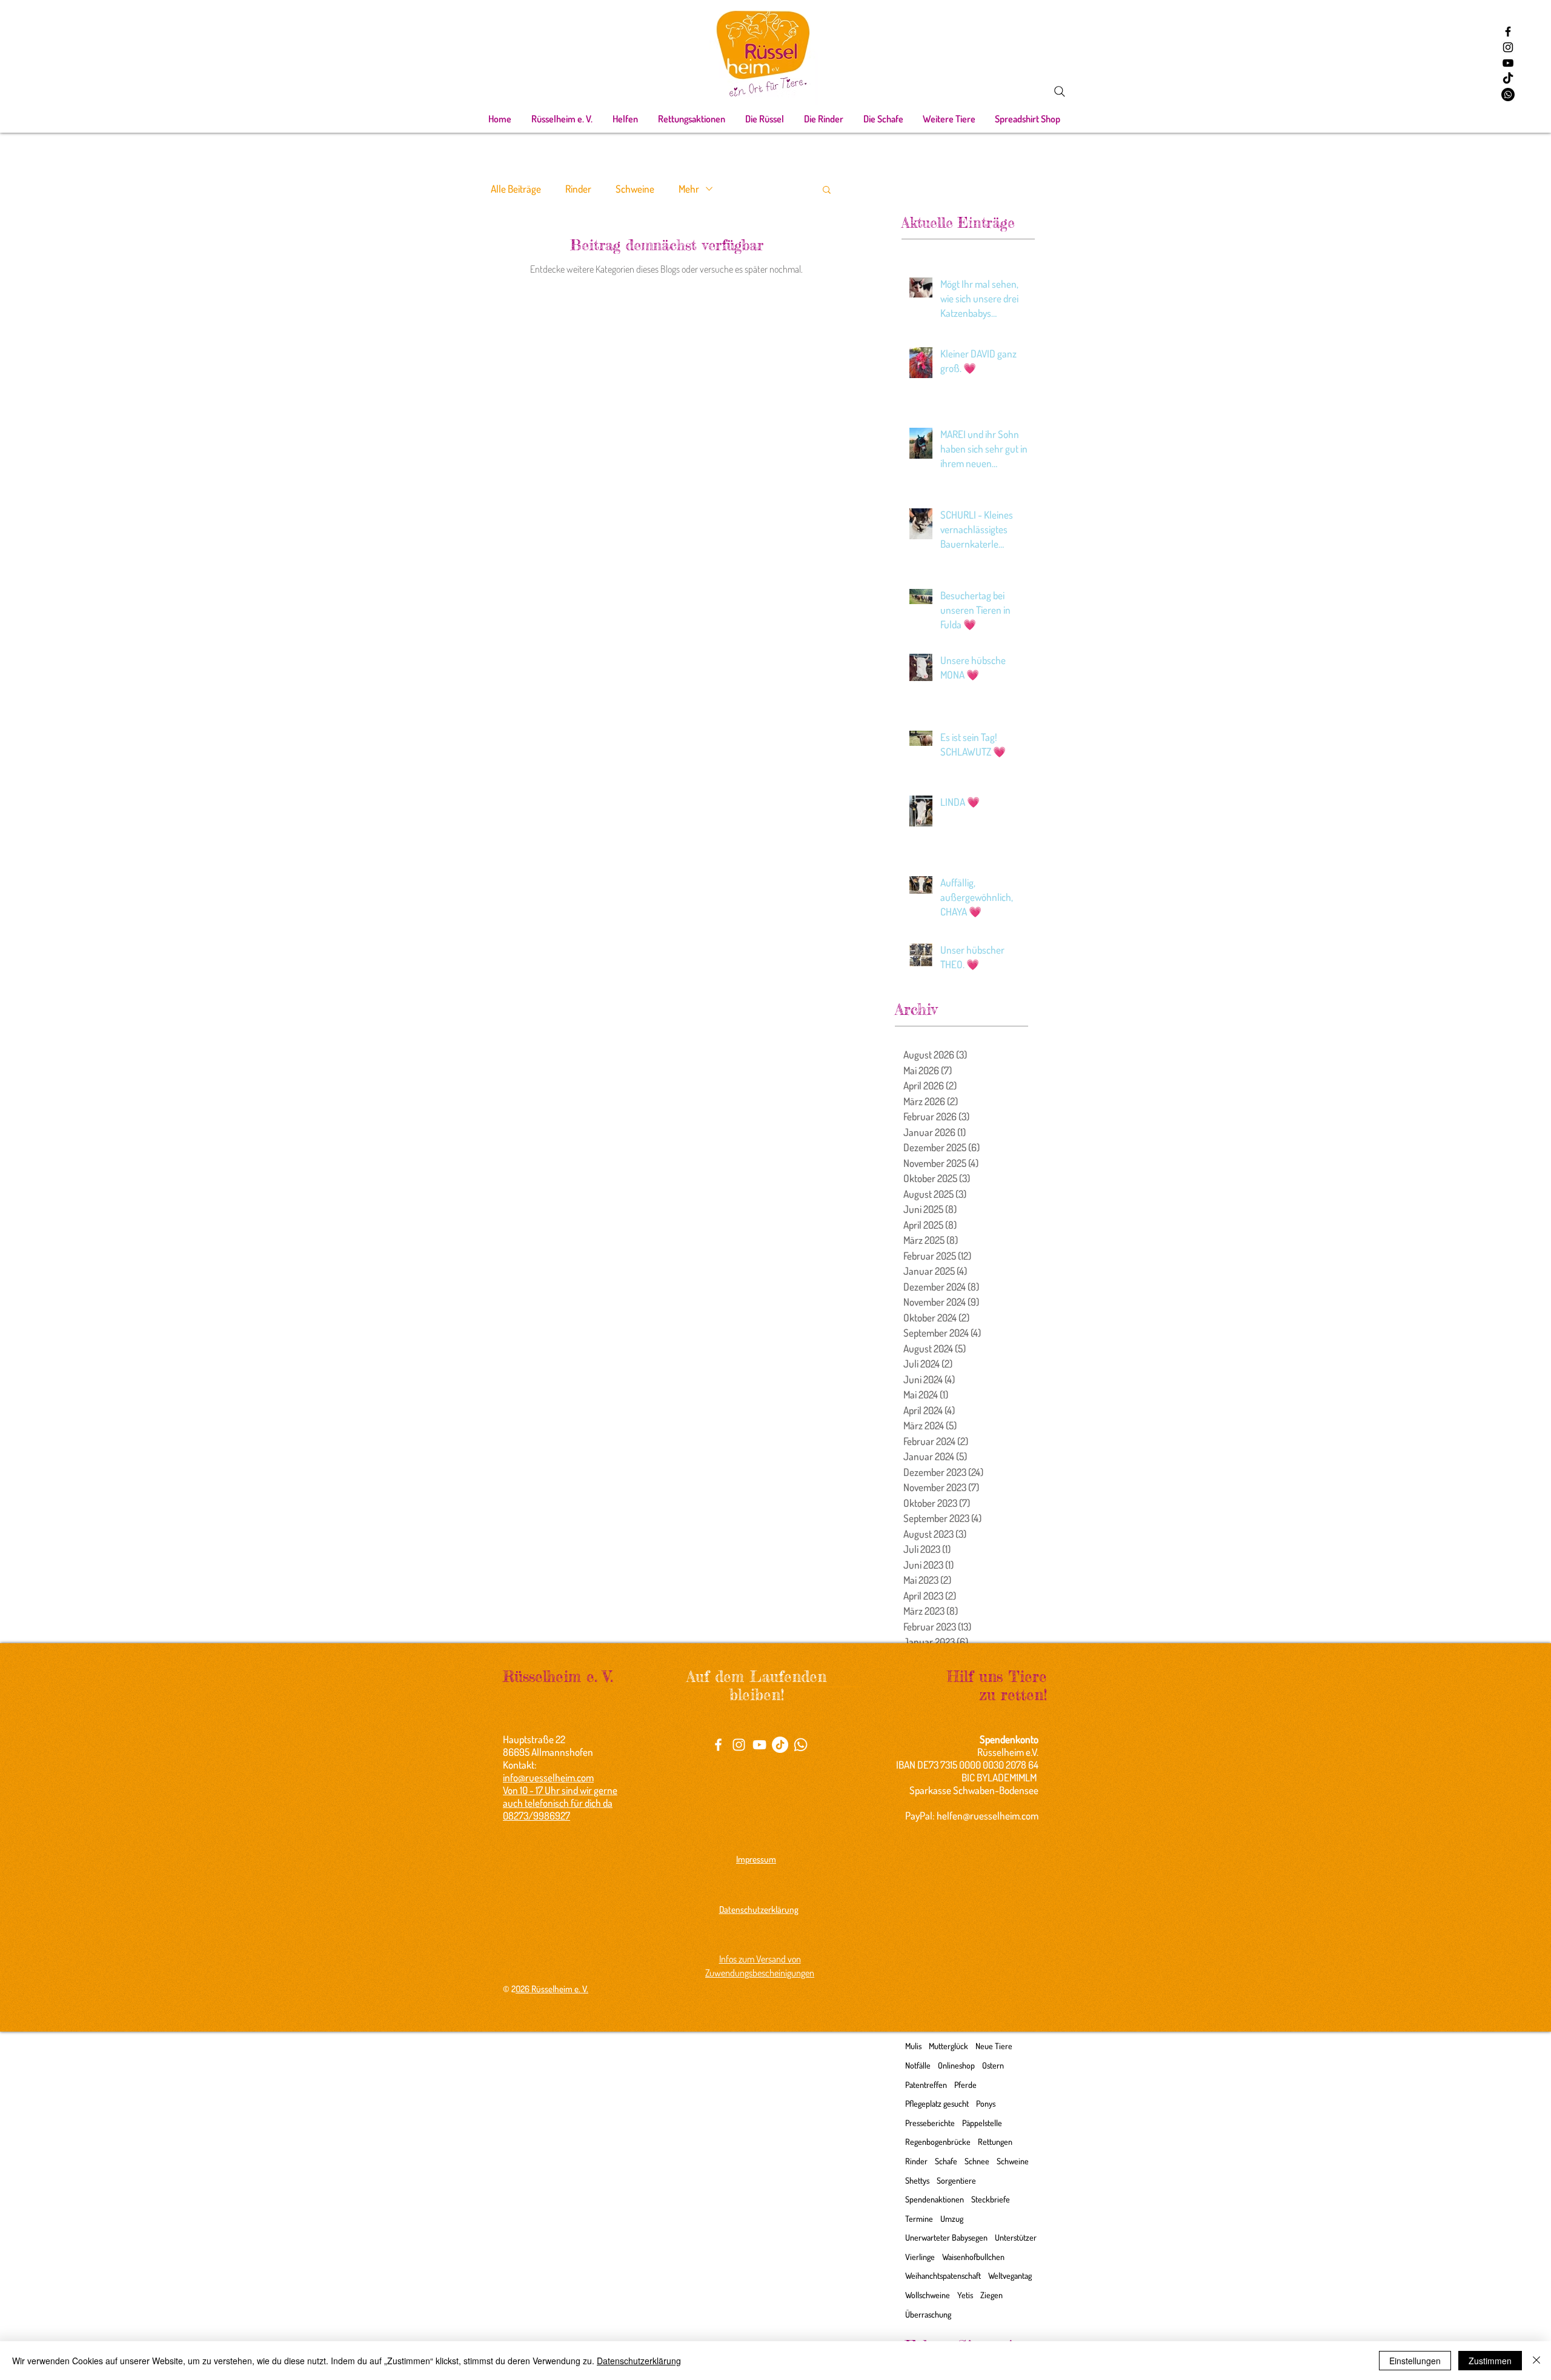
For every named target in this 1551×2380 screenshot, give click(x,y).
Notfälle (918, 2065)
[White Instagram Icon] (739, 1745)
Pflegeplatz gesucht (937, 2103)
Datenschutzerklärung (639, 2361)
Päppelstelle (982, 2123)
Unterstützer (1016, 2237)
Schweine (635, 189)
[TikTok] (1508, 79)
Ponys (986, 2103)
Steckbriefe (991, 2199)
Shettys (917, 2180)
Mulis (913, 2046)
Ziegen (991, 2295)
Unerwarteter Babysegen (946, 2237)
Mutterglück (948, 2046)
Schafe (946, 2161)
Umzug (952, 2219)
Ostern (993, 2065)
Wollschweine (928, 2295)
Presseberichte (930, 2123)
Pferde (965, 2085)
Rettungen (995, 2142)
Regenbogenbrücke (938, 2142)
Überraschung (928, 2314)
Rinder (578, 189)
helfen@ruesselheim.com (988, 1816)
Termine (919, 2219)
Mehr (689, 189)
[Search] (1060, 91)
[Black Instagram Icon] (1508, 47)
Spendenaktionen (935, 2199)
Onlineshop (956, 2065)
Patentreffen (926, 2085)
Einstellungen (1415, 2361)
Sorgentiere (956, 2180)
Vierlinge (920, 2257)
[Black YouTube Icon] (1508, 63)
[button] (562, 119)
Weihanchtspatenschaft (943, 2275)
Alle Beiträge (516, 189)
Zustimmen (1490, 2361)
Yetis (965, 2295)
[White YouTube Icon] (759, 1745)
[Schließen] (1536, 2361)
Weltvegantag (1010, 2275)
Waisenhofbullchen (973, 2257)
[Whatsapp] (1508, 95)
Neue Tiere (994, 2046)
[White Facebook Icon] (718, 1745)
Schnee (977, 2161)
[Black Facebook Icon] (1508, 32)
